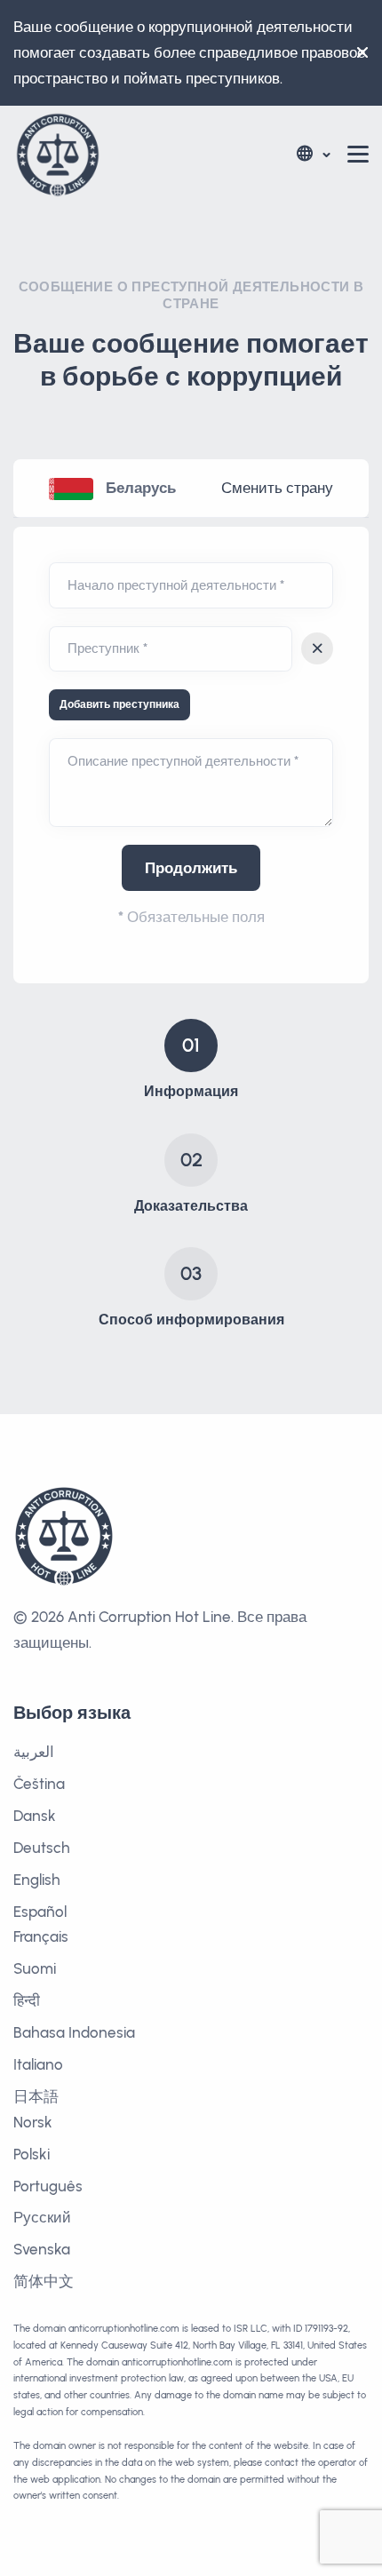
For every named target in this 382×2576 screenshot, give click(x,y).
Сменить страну (277, 488)
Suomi (35, 1968)
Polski (32, 2154)
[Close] (358, 52)
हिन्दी (27, 2000)
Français (41, 1936)
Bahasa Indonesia (74, 2032)
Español (40, 1912)
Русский (42, 2217)
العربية (34, 1752)
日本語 (36, 2096)
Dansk (35, 1816)
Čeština (39, 1784)
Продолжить (191, 868)
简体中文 (44, 2281)
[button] (312, 154)
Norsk (33, 2122)
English (37, 1880)
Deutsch (42, 1848)
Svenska (42, 2249)
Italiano (38, 2064)
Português (48, 2186)
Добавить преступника (119, 704)
